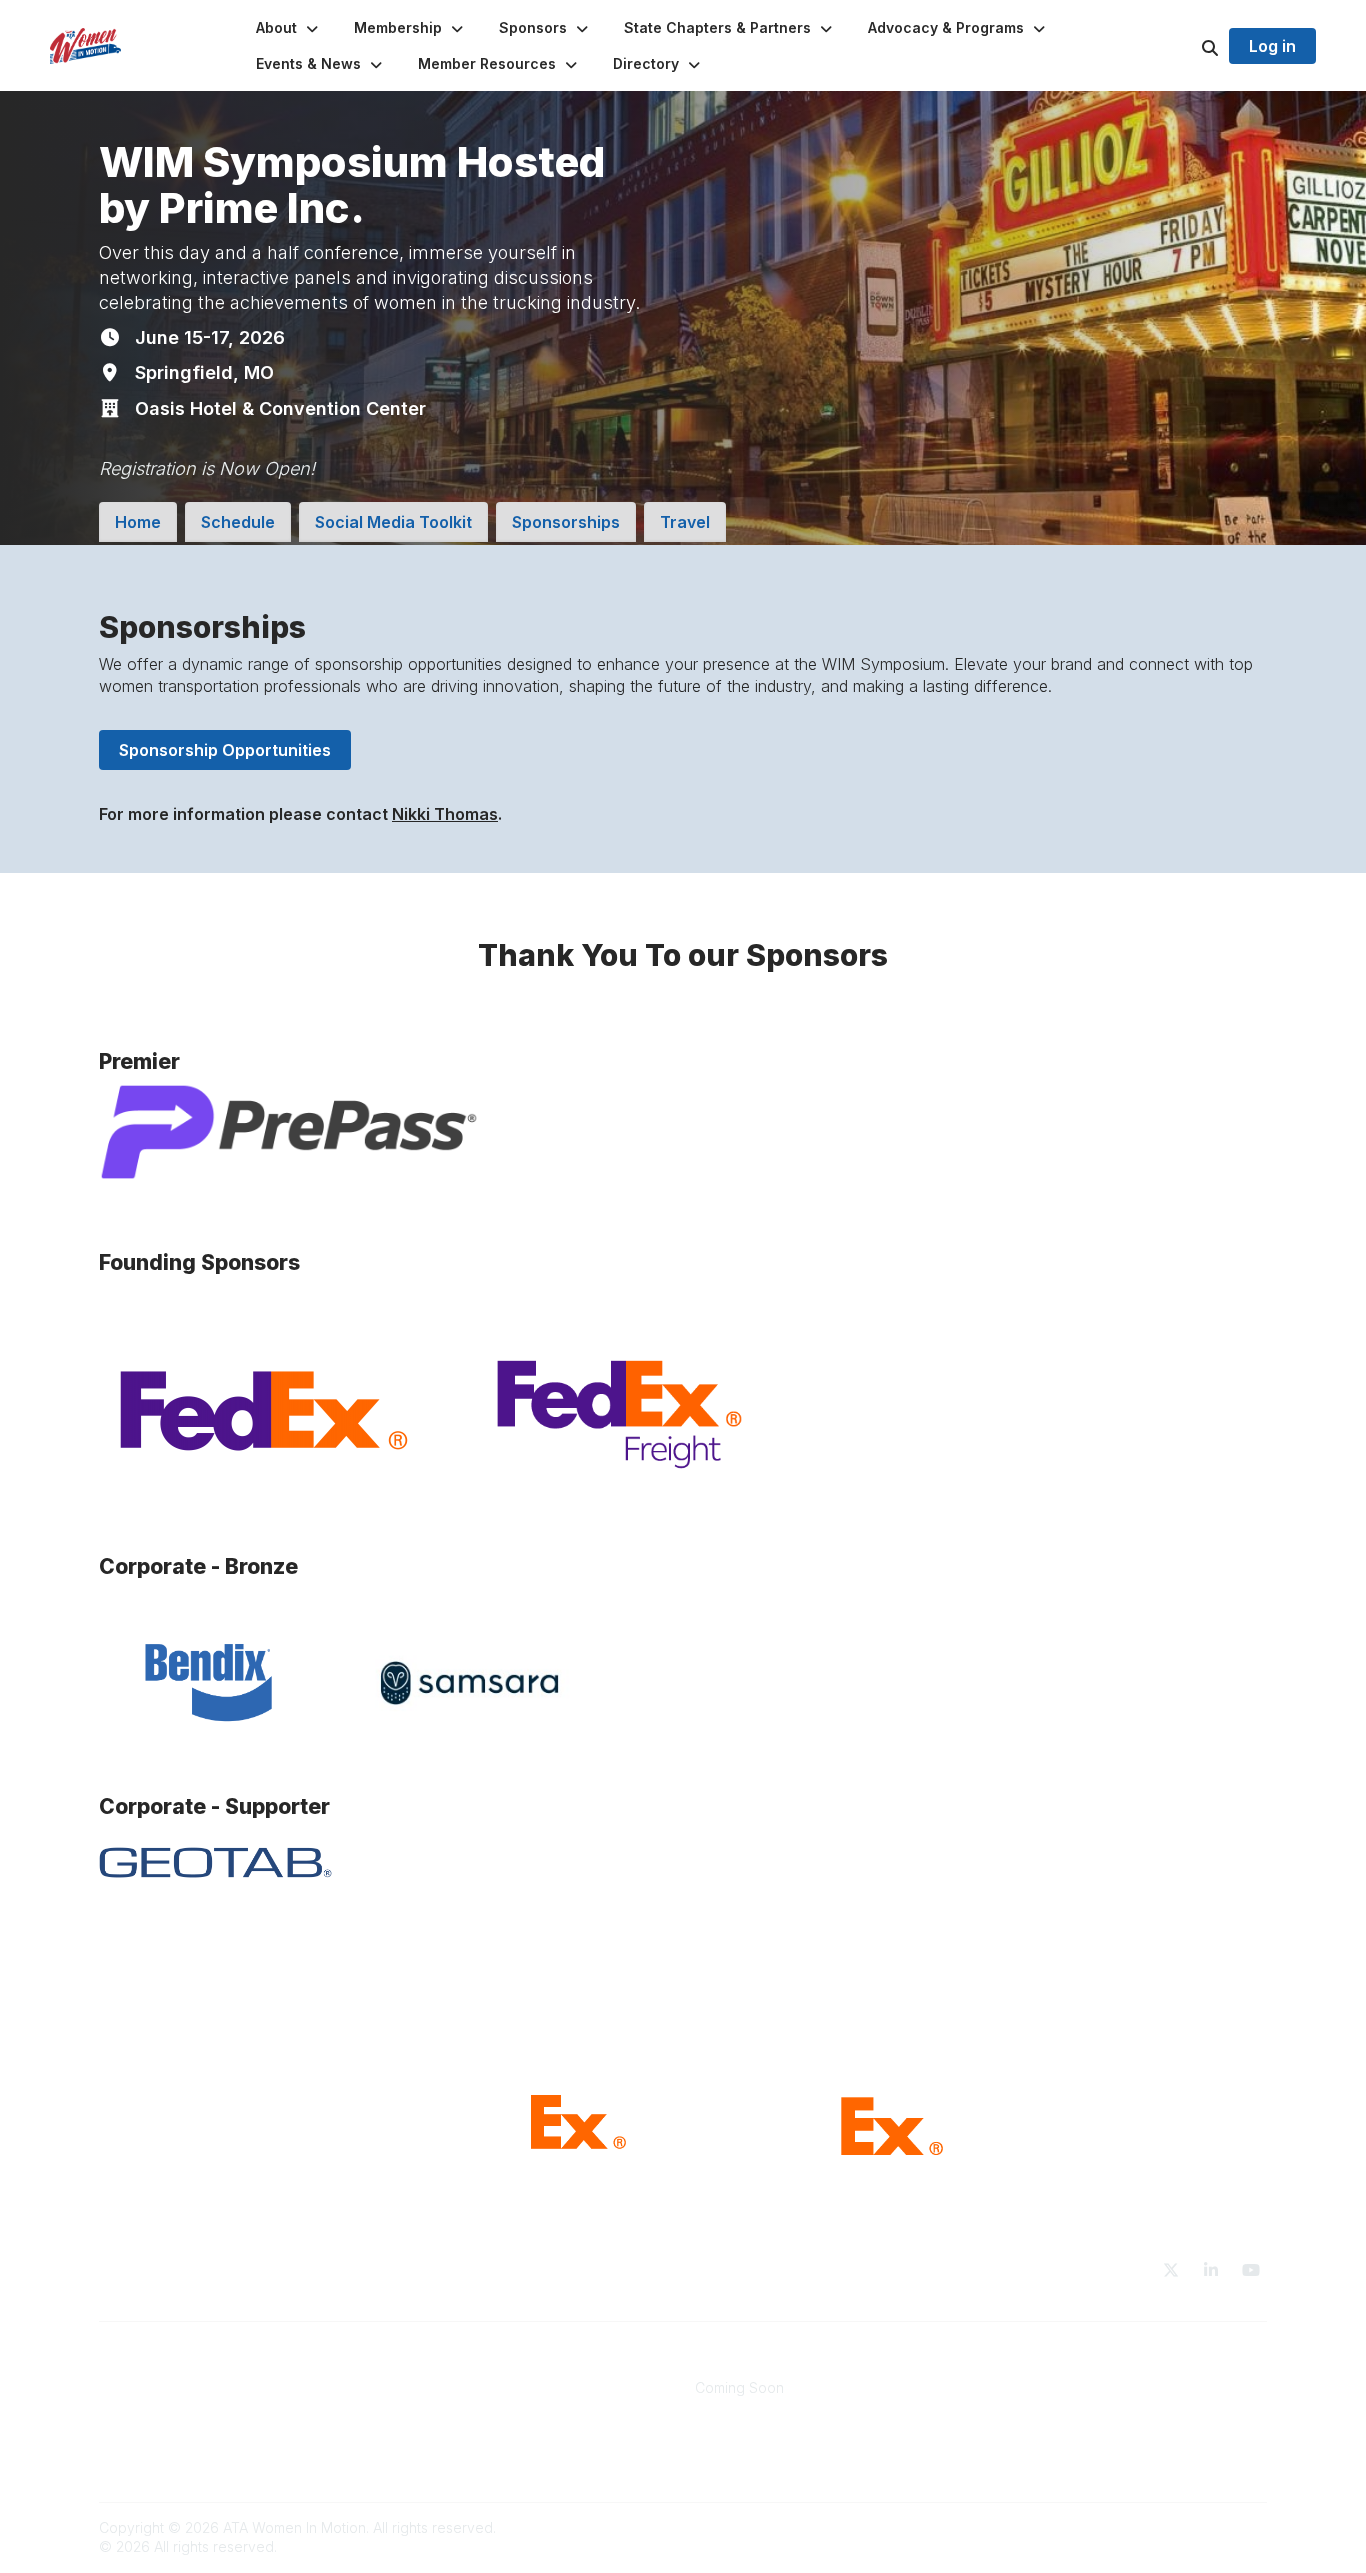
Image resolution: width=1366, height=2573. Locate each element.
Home (138, 522)
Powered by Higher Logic (1182, 2527)
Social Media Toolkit (393, 522)
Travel (685, 522)
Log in (1272, 46)
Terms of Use (1035, 2387)
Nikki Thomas (445, 814)
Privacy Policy (1037, 2407)
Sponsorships (566, 522)
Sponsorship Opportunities (225, 750)
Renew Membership (465, 2407)
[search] (1185, 46)
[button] (289, 28)
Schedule (238, 522)
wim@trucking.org (161, 2387)
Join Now (430, 2387)
